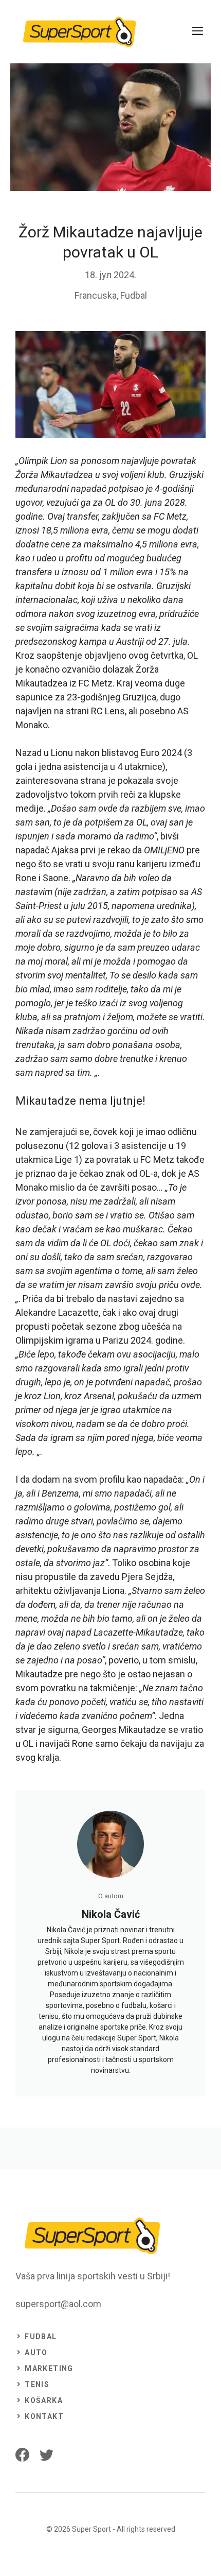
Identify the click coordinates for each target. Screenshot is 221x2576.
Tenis (37, 2384)
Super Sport (91, 2529)
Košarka (44, 2400)
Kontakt (44, 2416)
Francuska (96, 295)
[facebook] (22, 2455)
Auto (36, 2352)
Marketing (49, 2368)
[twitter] (47, 2455)
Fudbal (134, 295)
